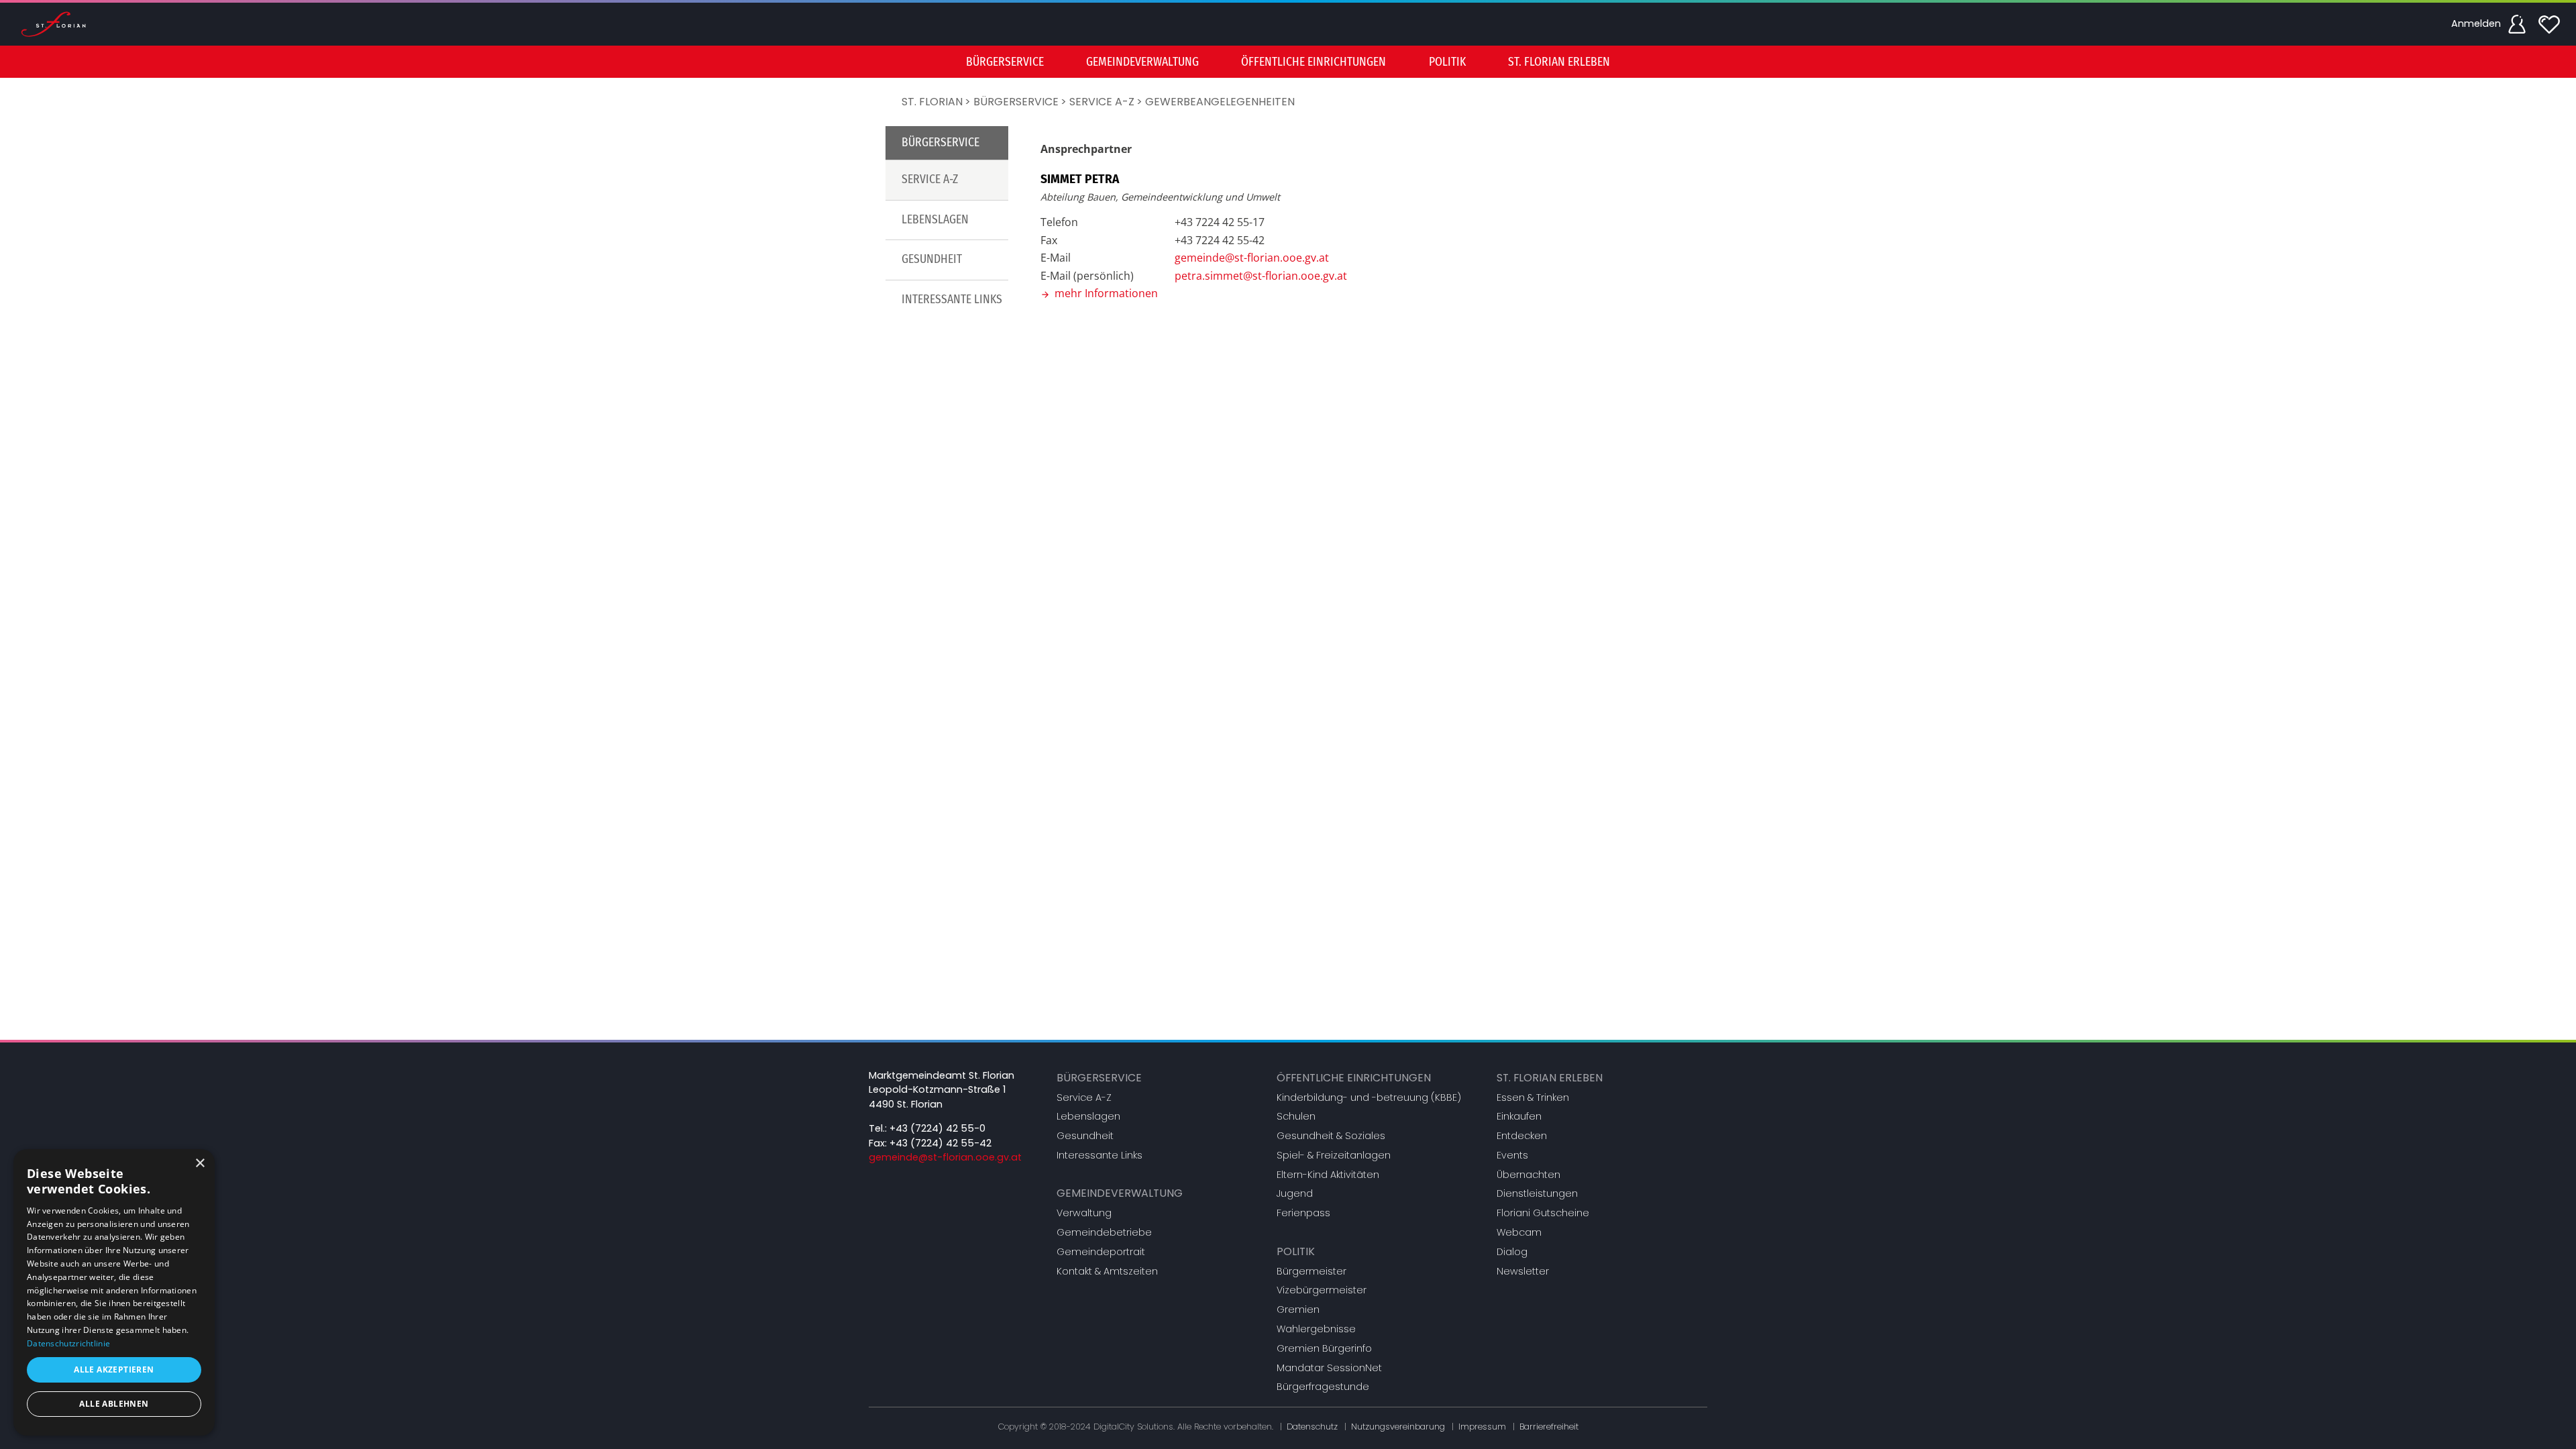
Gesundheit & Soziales (1331, 1136)
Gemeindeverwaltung (1120, 1193)
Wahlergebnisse (1316, 1329)
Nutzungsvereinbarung (1398, 1427)
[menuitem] (1005, 62)
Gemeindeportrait (1101, 1252)
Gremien (1298, 1309)
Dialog (1512, 1252)
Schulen (1296, 1116)
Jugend (1295, 1193)
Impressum (1482, 1427)
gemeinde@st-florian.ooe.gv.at (1252, 258)
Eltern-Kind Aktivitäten (1328, 1175)
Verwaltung (1084, 1213)
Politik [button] (1447, 62)
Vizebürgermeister (1322, 1290)
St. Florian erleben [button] (1559, 62)
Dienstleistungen (1537, 1193)
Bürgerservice (1016, 102)
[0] (2549, 24)
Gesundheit (932, 259)
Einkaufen (1519, 1116)
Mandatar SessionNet (1329, 1368)
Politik (1296, 1251)
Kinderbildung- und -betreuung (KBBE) (1369, 1097)
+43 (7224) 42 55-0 (937, 1128)
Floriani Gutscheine (1543, 1213)
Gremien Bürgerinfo (1324, 1348)
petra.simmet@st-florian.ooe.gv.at (1261, 276)
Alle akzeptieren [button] (114, 1370)
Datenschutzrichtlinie (68, 1343)
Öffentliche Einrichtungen (1354, 1078)
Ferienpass (1303, 1213)
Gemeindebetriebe (1104, 1232)
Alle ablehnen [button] (114, 1404)
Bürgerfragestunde (1323, 1387)
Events (1512, 1155)
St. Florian (932, 102)
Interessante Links (952, 300)
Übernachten (1528, 1175)
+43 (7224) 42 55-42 (941, 1143)
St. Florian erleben (1550, 1078)
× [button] (200, 1164)
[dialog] (114, 1292)
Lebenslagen (935, 220)
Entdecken (1522, 1136)
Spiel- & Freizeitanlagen (1334, 1155)
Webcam (1519, 1232)
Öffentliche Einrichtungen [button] (1313, 62)
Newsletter (1523, 1271)
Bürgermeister (1311, 1271)
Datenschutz (1312, 1427)
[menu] (1288, 62)
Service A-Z (1102, 102)
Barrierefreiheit (1549, 1427)
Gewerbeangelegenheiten (1220, 102)
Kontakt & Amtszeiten (1107, 1271)
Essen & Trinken (1533, 1097)
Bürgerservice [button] (1005, 62)
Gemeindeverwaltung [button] (1142, 62)
